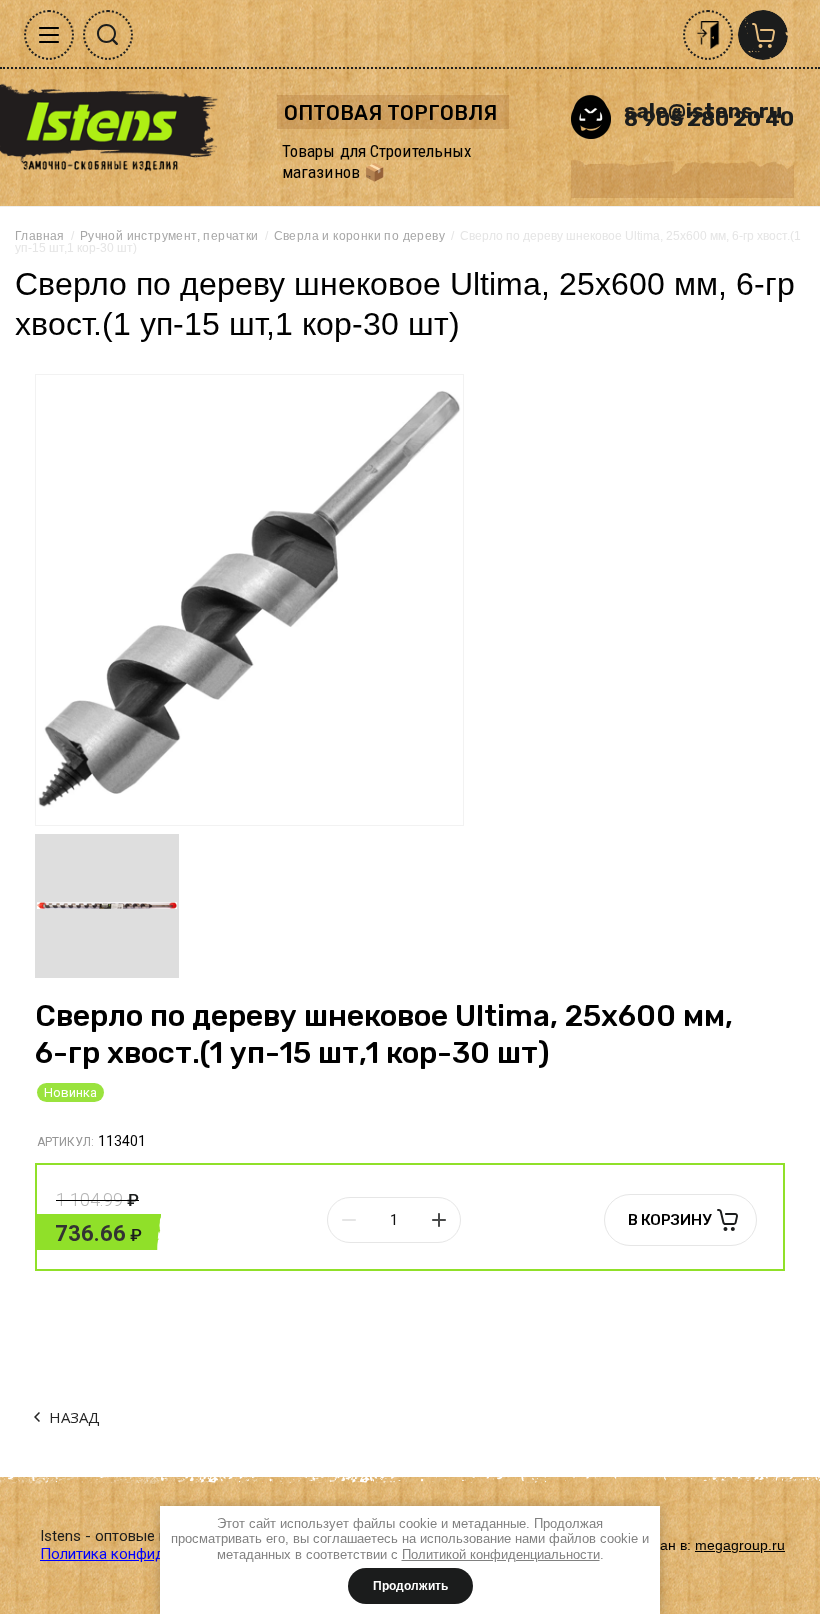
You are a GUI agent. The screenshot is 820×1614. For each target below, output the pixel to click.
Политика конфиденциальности (151, 1554)
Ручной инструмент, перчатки (169, 236)
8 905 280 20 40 (709, 118)
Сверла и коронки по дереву (359, 236)
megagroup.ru (740, 1545)
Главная (40, 236)
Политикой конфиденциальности (501, 1554)
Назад (74, 1417)
